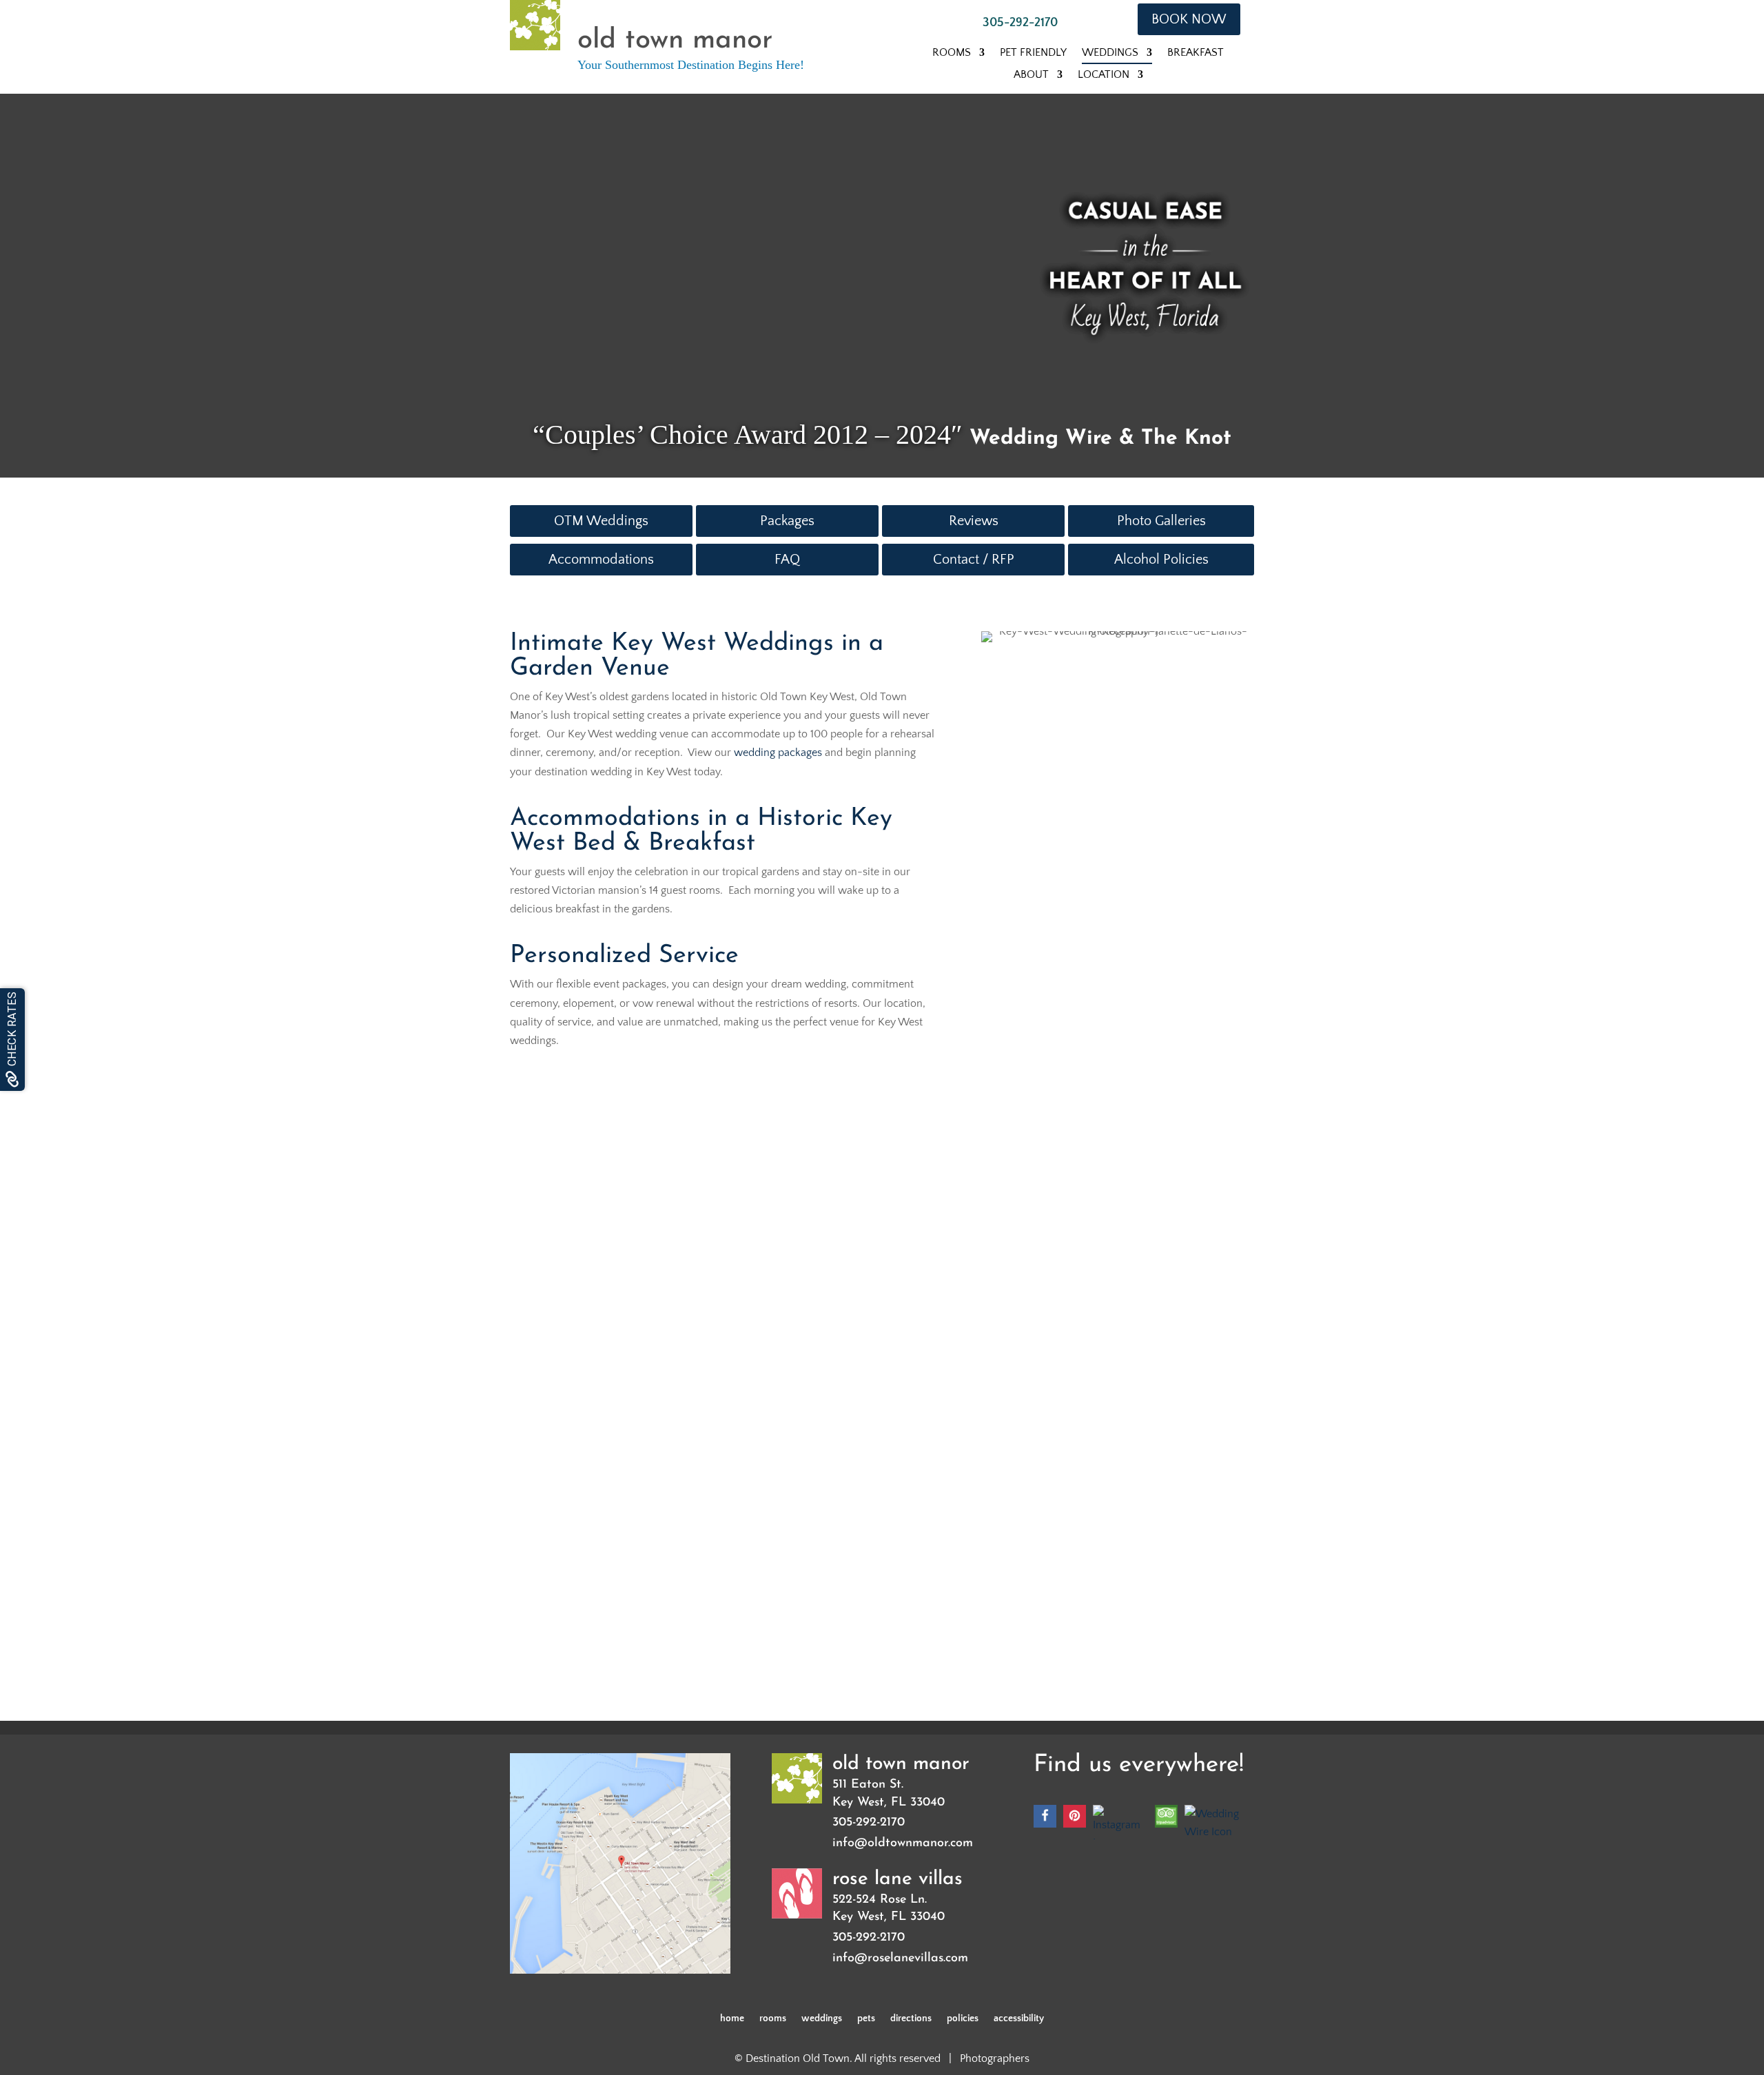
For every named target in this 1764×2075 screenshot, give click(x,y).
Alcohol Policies (1161, 560)
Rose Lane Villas (898, 1879)
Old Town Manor (901, 1764)
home (732, 2019)
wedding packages (778, 753)
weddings (822, 2019)
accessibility (1019, 2019)
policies (963, 2019)
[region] (751, 250)
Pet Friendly (1033, 53)
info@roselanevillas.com (900, 1959)
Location (1104, 75)
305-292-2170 (1020, 23)
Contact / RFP (974, 560)
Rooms (952, 53)
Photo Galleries (1161, 521)
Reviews (974, 521)
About (1031, 75)
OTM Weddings (601, 521)
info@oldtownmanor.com (903, 1843)
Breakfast (1196, 53)
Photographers (995, 2058)
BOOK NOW (1189, 19)
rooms (773, 2019)
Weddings (1110, 53)
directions (911, 2019)
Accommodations (601, 560)
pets (866, 2019)
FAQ (787, 560)
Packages (787, 521)
